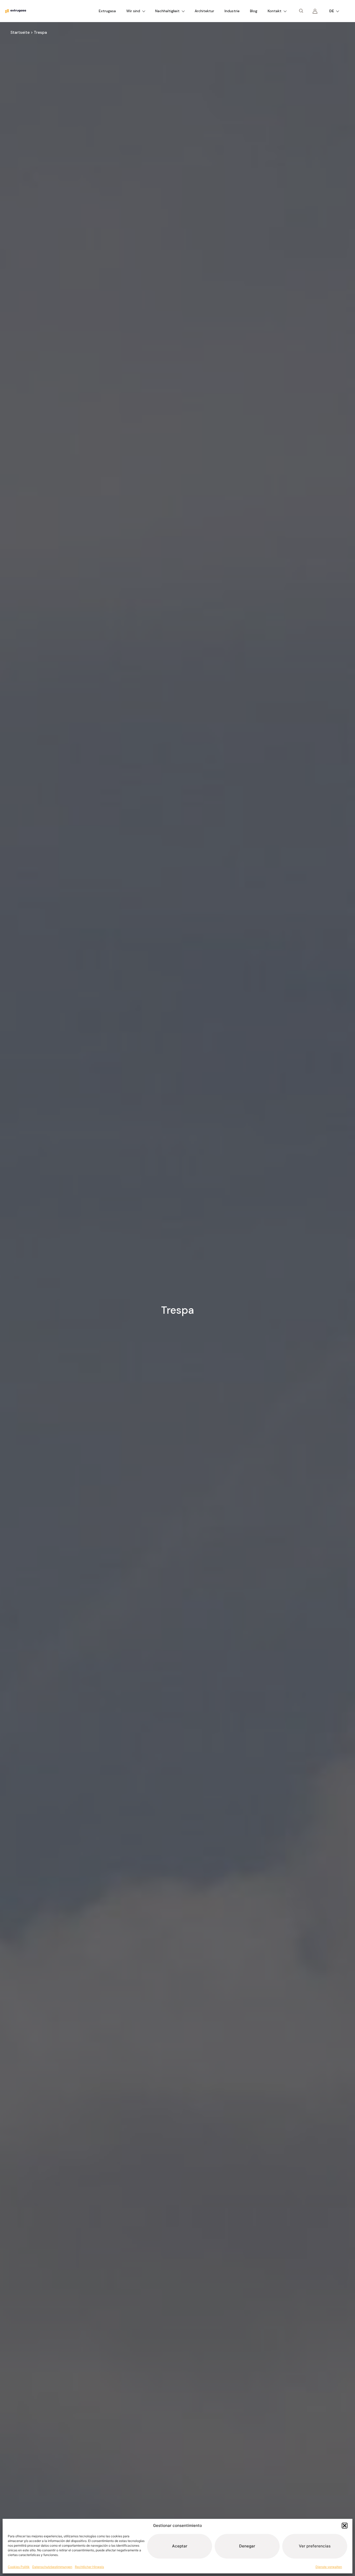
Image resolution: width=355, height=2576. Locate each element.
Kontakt (275, 11)
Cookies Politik (19, 2567)
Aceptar (180, 2546)
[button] (345, 2526)
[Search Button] (301, 11)
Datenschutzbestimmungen (52, 2567)
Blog (254, 11)
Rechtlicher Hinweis (89, 2567)
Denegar (247, 2546)
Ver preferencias (315, 2546)
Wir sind (133, 11)
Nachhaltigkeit (167, 11)
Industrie (232, 11)
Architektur (204, 11)
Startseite (20, 32)
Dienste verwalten (329, 2567)
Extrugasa (107, 11)
